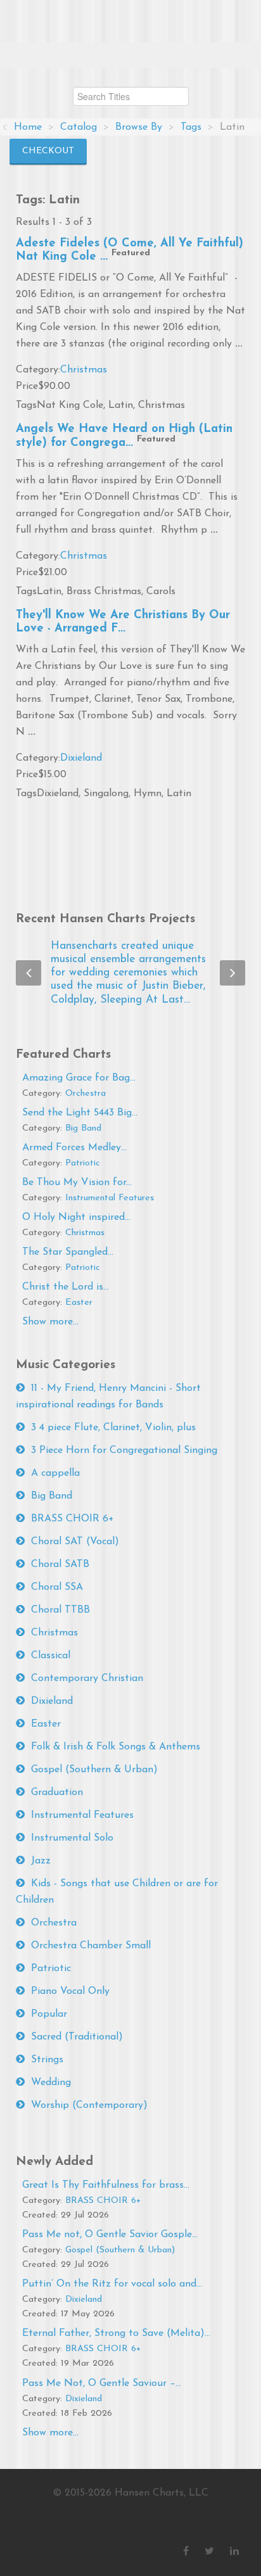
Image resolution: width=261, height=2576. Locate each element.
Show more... (50, 1322)
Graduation (57, 1792)
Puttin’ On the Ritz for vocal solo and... (112, 2284)
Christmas (84, 370)
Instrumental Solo (72, 1838)
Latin (121, 405)
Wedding (51, 2083)
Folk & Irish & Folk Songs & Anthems (116, 1747)
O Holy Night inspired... (76, 1217)
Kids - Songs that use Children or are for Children (117, 1892)
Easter (79, 1303)
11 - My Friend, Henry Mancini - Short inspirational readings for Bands (108, 1397)
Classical (51, 1656)
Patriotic (83, 1163)
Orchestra (86, 1094)
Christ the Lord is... (66, 1287)
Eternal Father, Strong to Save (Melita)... (116, 2333)
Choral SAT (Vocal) (75, 1542)
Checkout (48, 151)
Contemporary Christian (87, 1678)
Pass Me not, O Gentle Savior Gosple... (110, 2235)
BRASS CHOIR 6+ (73, 1519)
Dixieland (81, 758)
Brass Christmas (104, 592)
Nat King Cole (70, 405)
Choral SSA (57, 1587)
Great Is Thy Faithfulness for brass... (106, 2185)
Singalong (106, 794)
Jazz (41, 1861)
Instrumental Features (110, 1198)
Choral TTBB (60, 1610)
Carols (161, 592)
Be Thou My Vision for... (77, 1183)
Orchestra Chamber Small (91, 1946)
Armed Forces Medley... (74, 1148)
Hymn (148, 794)
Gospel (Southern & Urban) (94, 1770)
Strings (47, 2060)
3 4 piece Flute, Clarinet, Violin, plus (113, 1428)
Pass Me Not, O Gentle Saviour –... (102, 2383)
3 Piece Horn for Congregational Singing (124, 1450)
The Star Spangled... (68, 1252)
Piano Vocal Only (70, 1991)
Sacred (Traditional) (77, 2037)
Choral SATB (60, 1564)
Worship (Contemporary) (89, 2105)
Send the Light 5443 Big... (80, 1113)
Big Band (83, 1128)
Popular (49, 2014)
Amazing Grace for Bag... (79, 1078)
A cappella (55, 1473)
